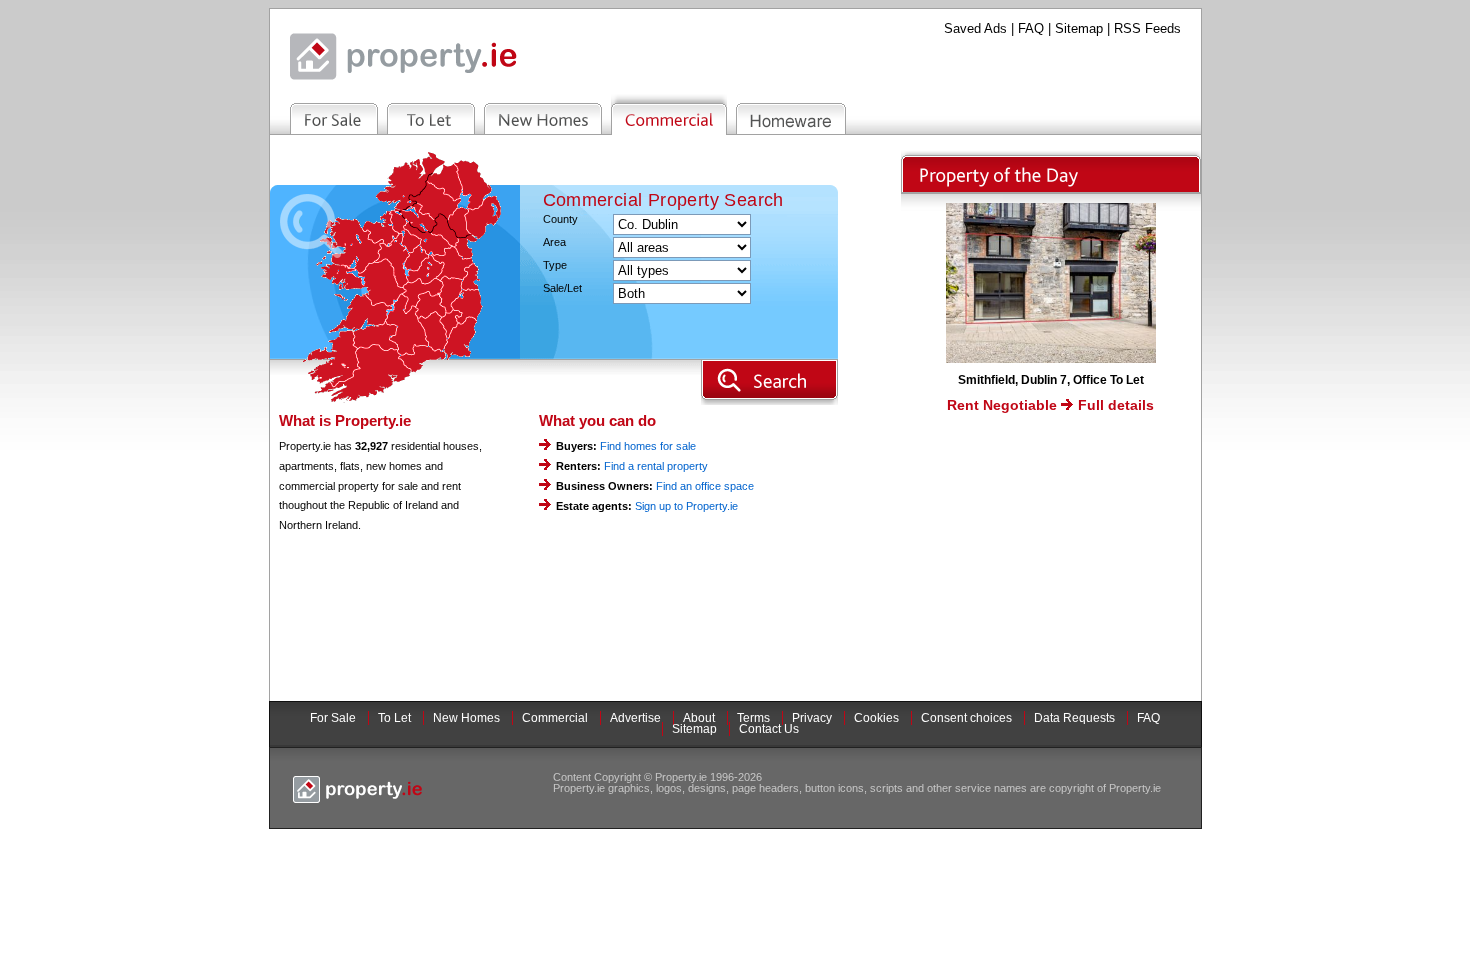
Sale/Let (562, 288)
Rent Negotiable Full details (1050, 405)
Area (554, 242)
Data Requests (1074, 718)
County (560, 219)
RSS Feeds (1147, 28)
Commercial (555, 718)
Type (555, 265)
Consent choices (966, 718)
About (699, 718)
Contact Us (769, 729)
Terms (753, 718)
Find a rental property (656, 466)
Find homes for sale (648, 446)
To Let (394, 718)
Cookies (876, 718)
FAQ (1031, 28)
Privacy (812, 718)
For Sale (333, 718)
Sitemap (1079, 28)
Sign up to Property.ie (686, 506)
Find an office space (705, 486)
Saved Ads (975, 28)
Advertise (635, 718)
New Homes (466, 718)
